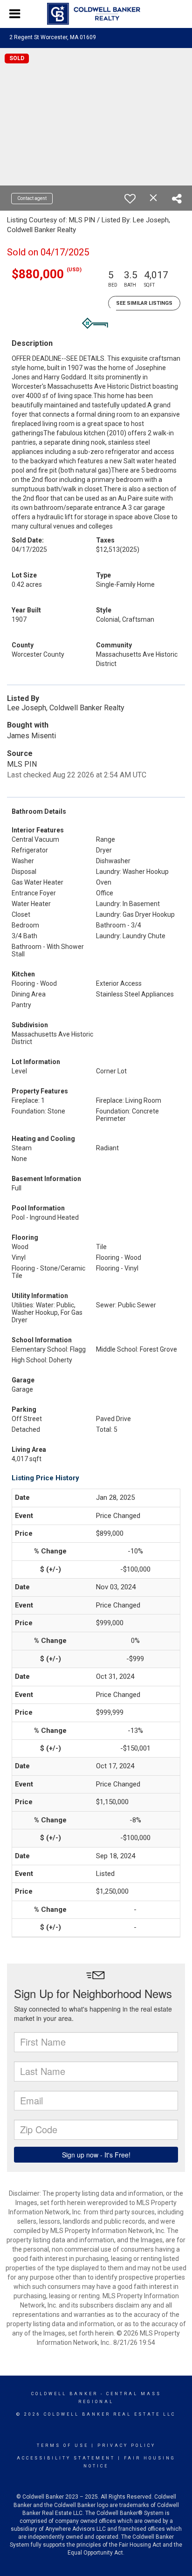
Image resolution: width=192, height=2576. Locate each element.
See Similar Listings (144, 303)
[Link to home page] (96, 14)
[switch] (130, 199)
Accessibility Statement (66, 2458)
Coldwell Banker (65, 2394)
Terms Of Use (63, 2445)
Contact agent (32, 198)
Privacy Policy (127, 2445)
